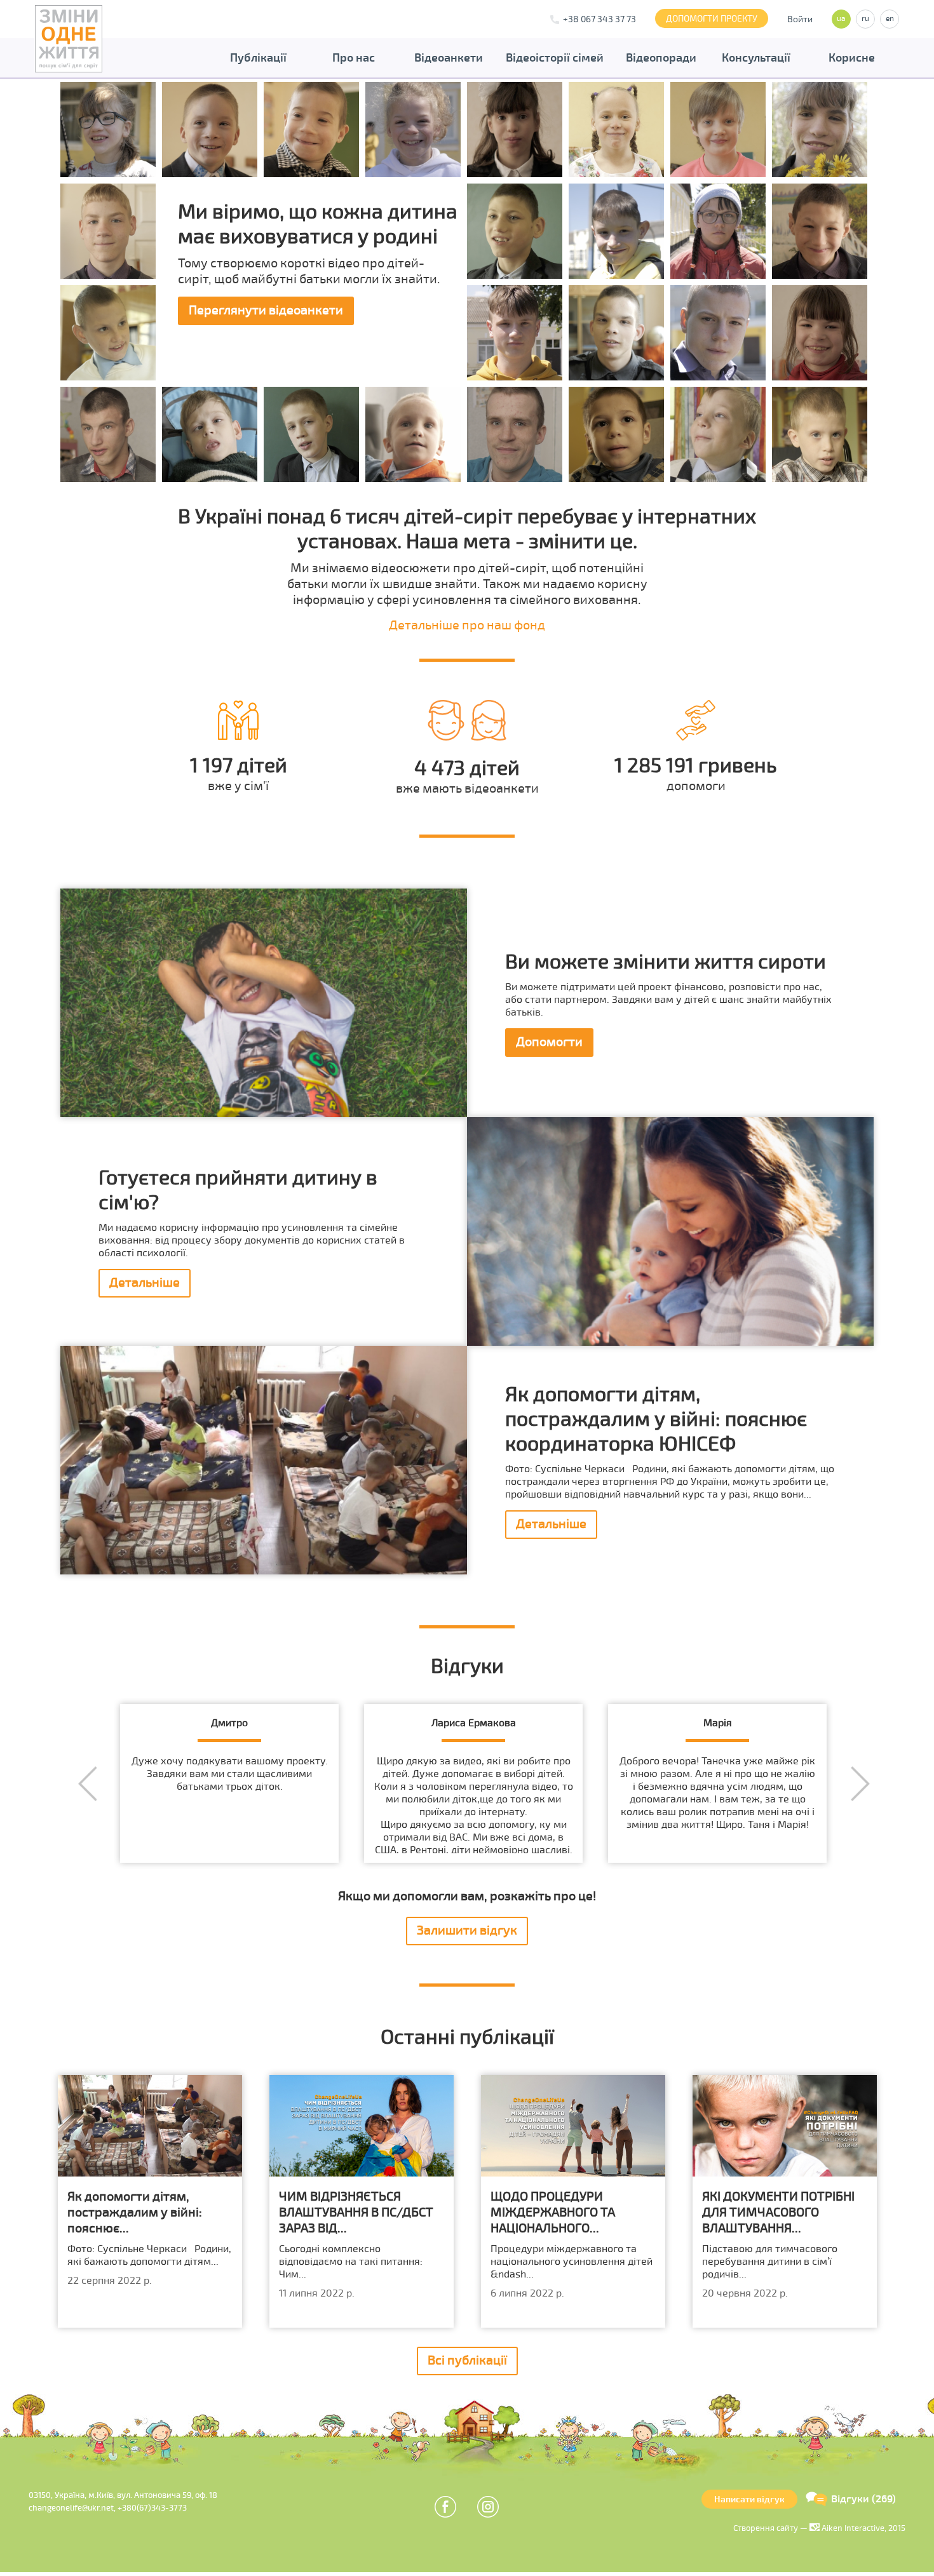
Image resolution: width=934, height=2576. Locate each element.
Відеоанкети (449, 58)
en (890, 19)
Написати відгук (749, 2499)
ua (841, 19)
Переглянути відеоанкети (266, 310)
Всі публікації (467, 2360)
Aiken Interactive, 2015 (863, 2528)
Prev (87, 1784)
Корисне (852, 58)
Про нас (354, 58)
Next (860, 1784)
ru (865, 19)
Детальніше (145, 1283)
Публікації (258, 58)
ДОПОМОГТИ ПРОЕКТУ (712, 19)
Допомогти (549, 1042)
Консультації (756, 58)
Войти (800, 19)
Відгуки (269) (863, 2499)
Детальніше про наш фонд (467, 625)
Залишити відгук (467, 1930)
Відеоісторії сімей (555, 58)
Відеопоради (661, 58)
